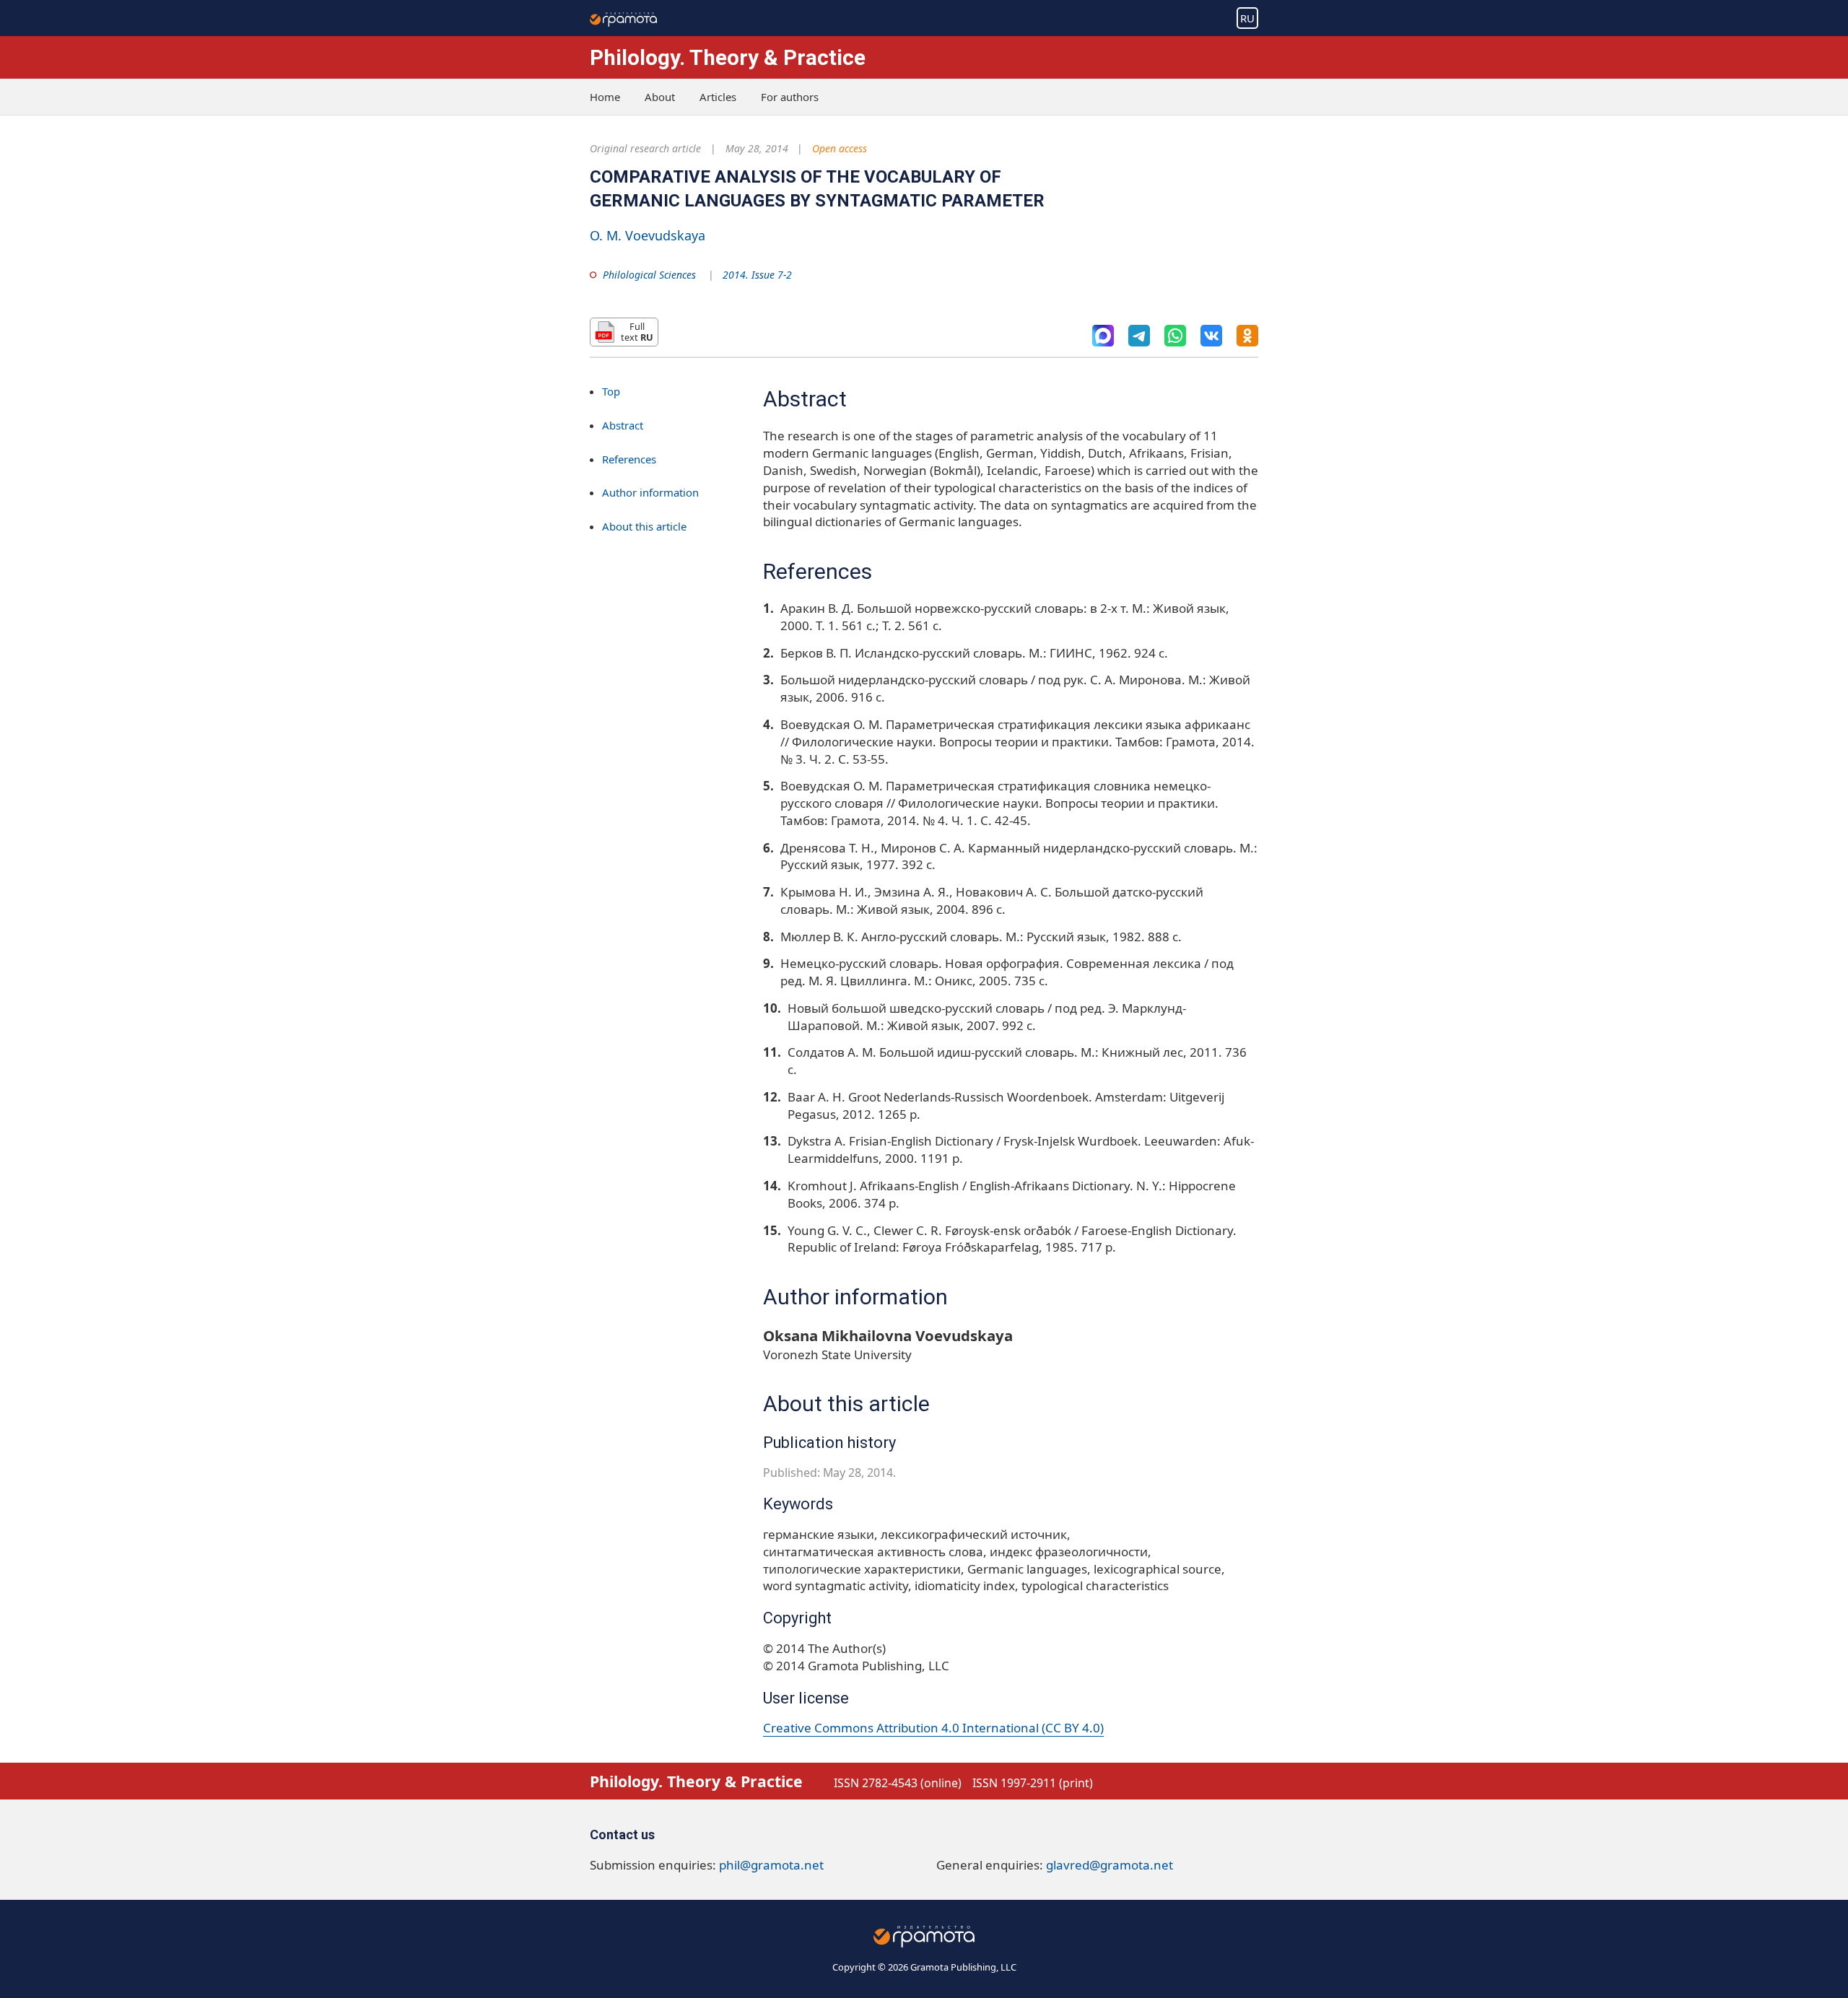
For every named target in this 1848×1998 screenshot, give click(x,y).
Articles (718, 97)
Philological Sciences (649, 275)
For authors (790, 97)
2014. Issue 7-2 (757, 275)
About (660, 97)
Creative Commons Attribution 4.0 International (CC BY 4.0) (933, 1728)
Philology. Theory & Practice (728, 57)
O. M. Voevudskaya (648, 235)
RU (1247, 18)
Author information (650, 493)
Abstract (623, 425)
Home (605, 97)
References (629, 459)
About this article (644, 527)
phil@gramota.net (771, 1865)
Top (611, 391)
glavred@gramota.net (1110, 1865)
